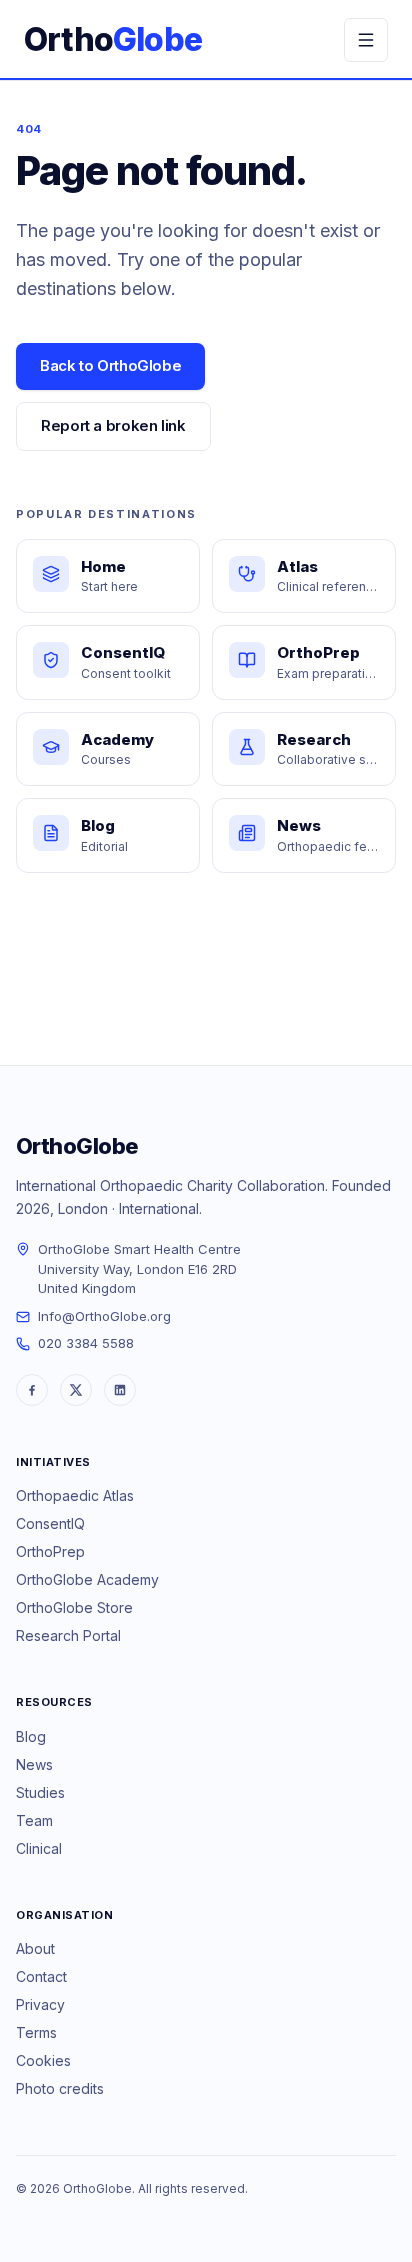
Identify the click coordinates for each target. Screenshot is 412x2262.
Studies (40, 1792)
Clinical (39, 1848)
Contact (41, 1976)
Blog (31, 1736)
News (34, 1764)
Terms (36, 2032)
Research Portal (68, 1635)
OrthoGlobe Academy (87, 1579)
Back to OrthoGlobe (110, 365)
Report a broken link (113, 425)
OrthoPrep (50, 1551)
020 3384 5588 (86, 1343)
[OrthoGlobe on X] (76, 1390)
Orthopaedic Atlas (75, 1495)
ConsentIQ (50, 1523)
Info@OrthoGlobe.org (104, 1316)
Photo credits (60, 2088)
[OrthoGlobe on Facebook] (32, 1390)
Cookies (43, 2060)
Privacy (40, 2004)
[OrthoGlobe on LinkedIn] (120, 1390)
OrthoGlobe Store (74, 1607)
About (35, 1948)
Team (34, 1820)
